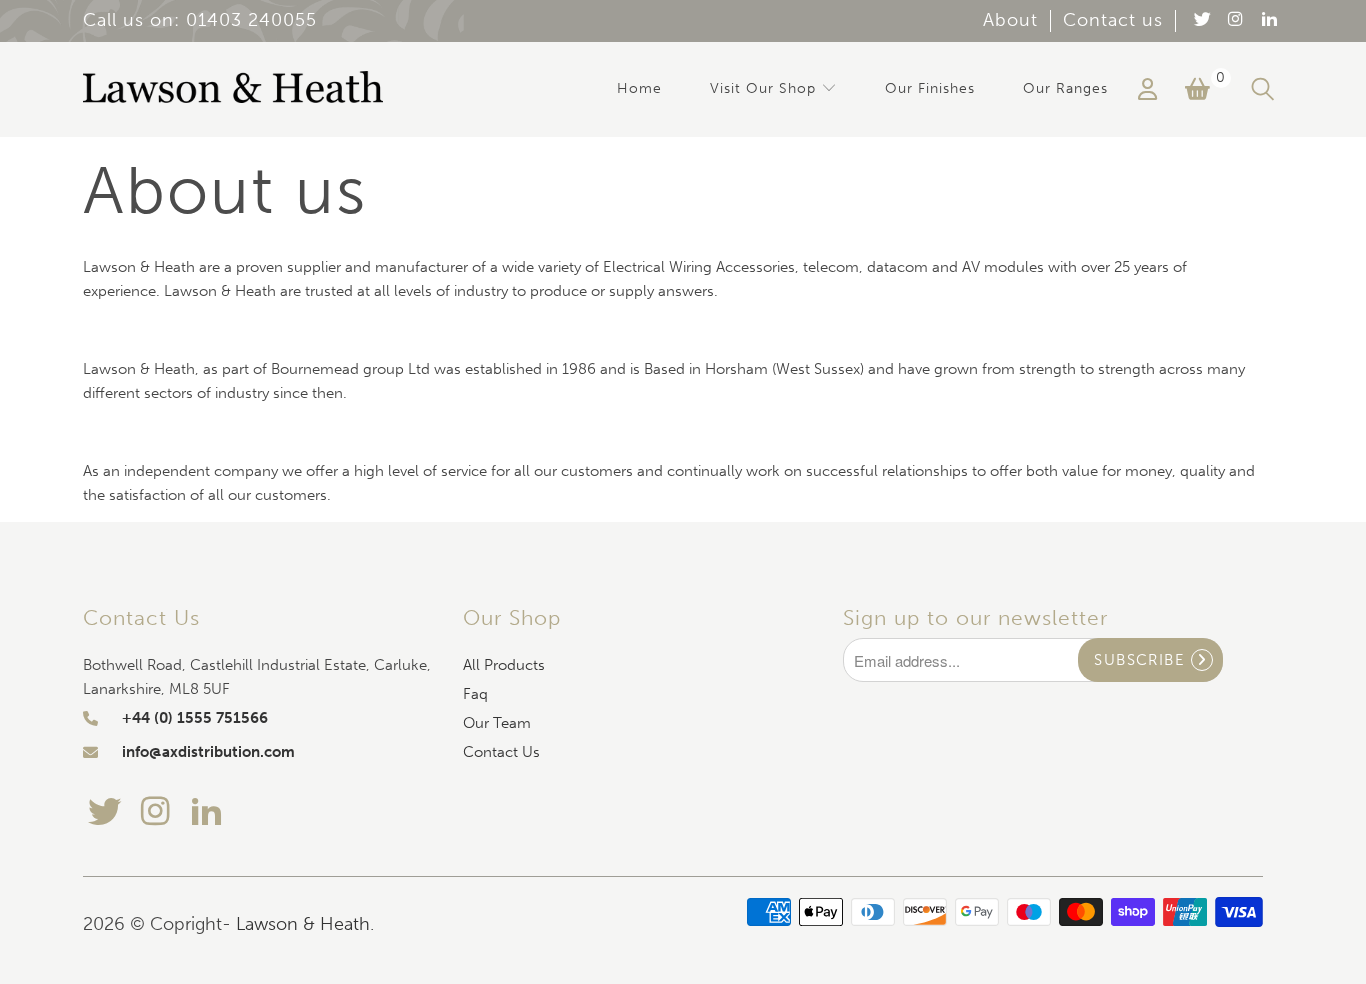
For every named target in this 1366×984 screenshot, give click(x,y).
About (1010, 20)
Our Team (497, 723)
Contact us (1113, 20)
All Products (504, 665)
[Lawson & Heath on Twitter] (1201, 20)
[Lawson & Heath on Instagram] (1235, 20)
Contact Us (501, 752)
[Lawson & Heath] (233, 89)
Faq (475, 694)
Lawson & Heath (303, 924)
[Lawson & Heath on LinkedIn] (1268, 20)
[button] (773, 89)
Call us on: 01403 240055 (200, 20)
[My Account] (1148, 89)
